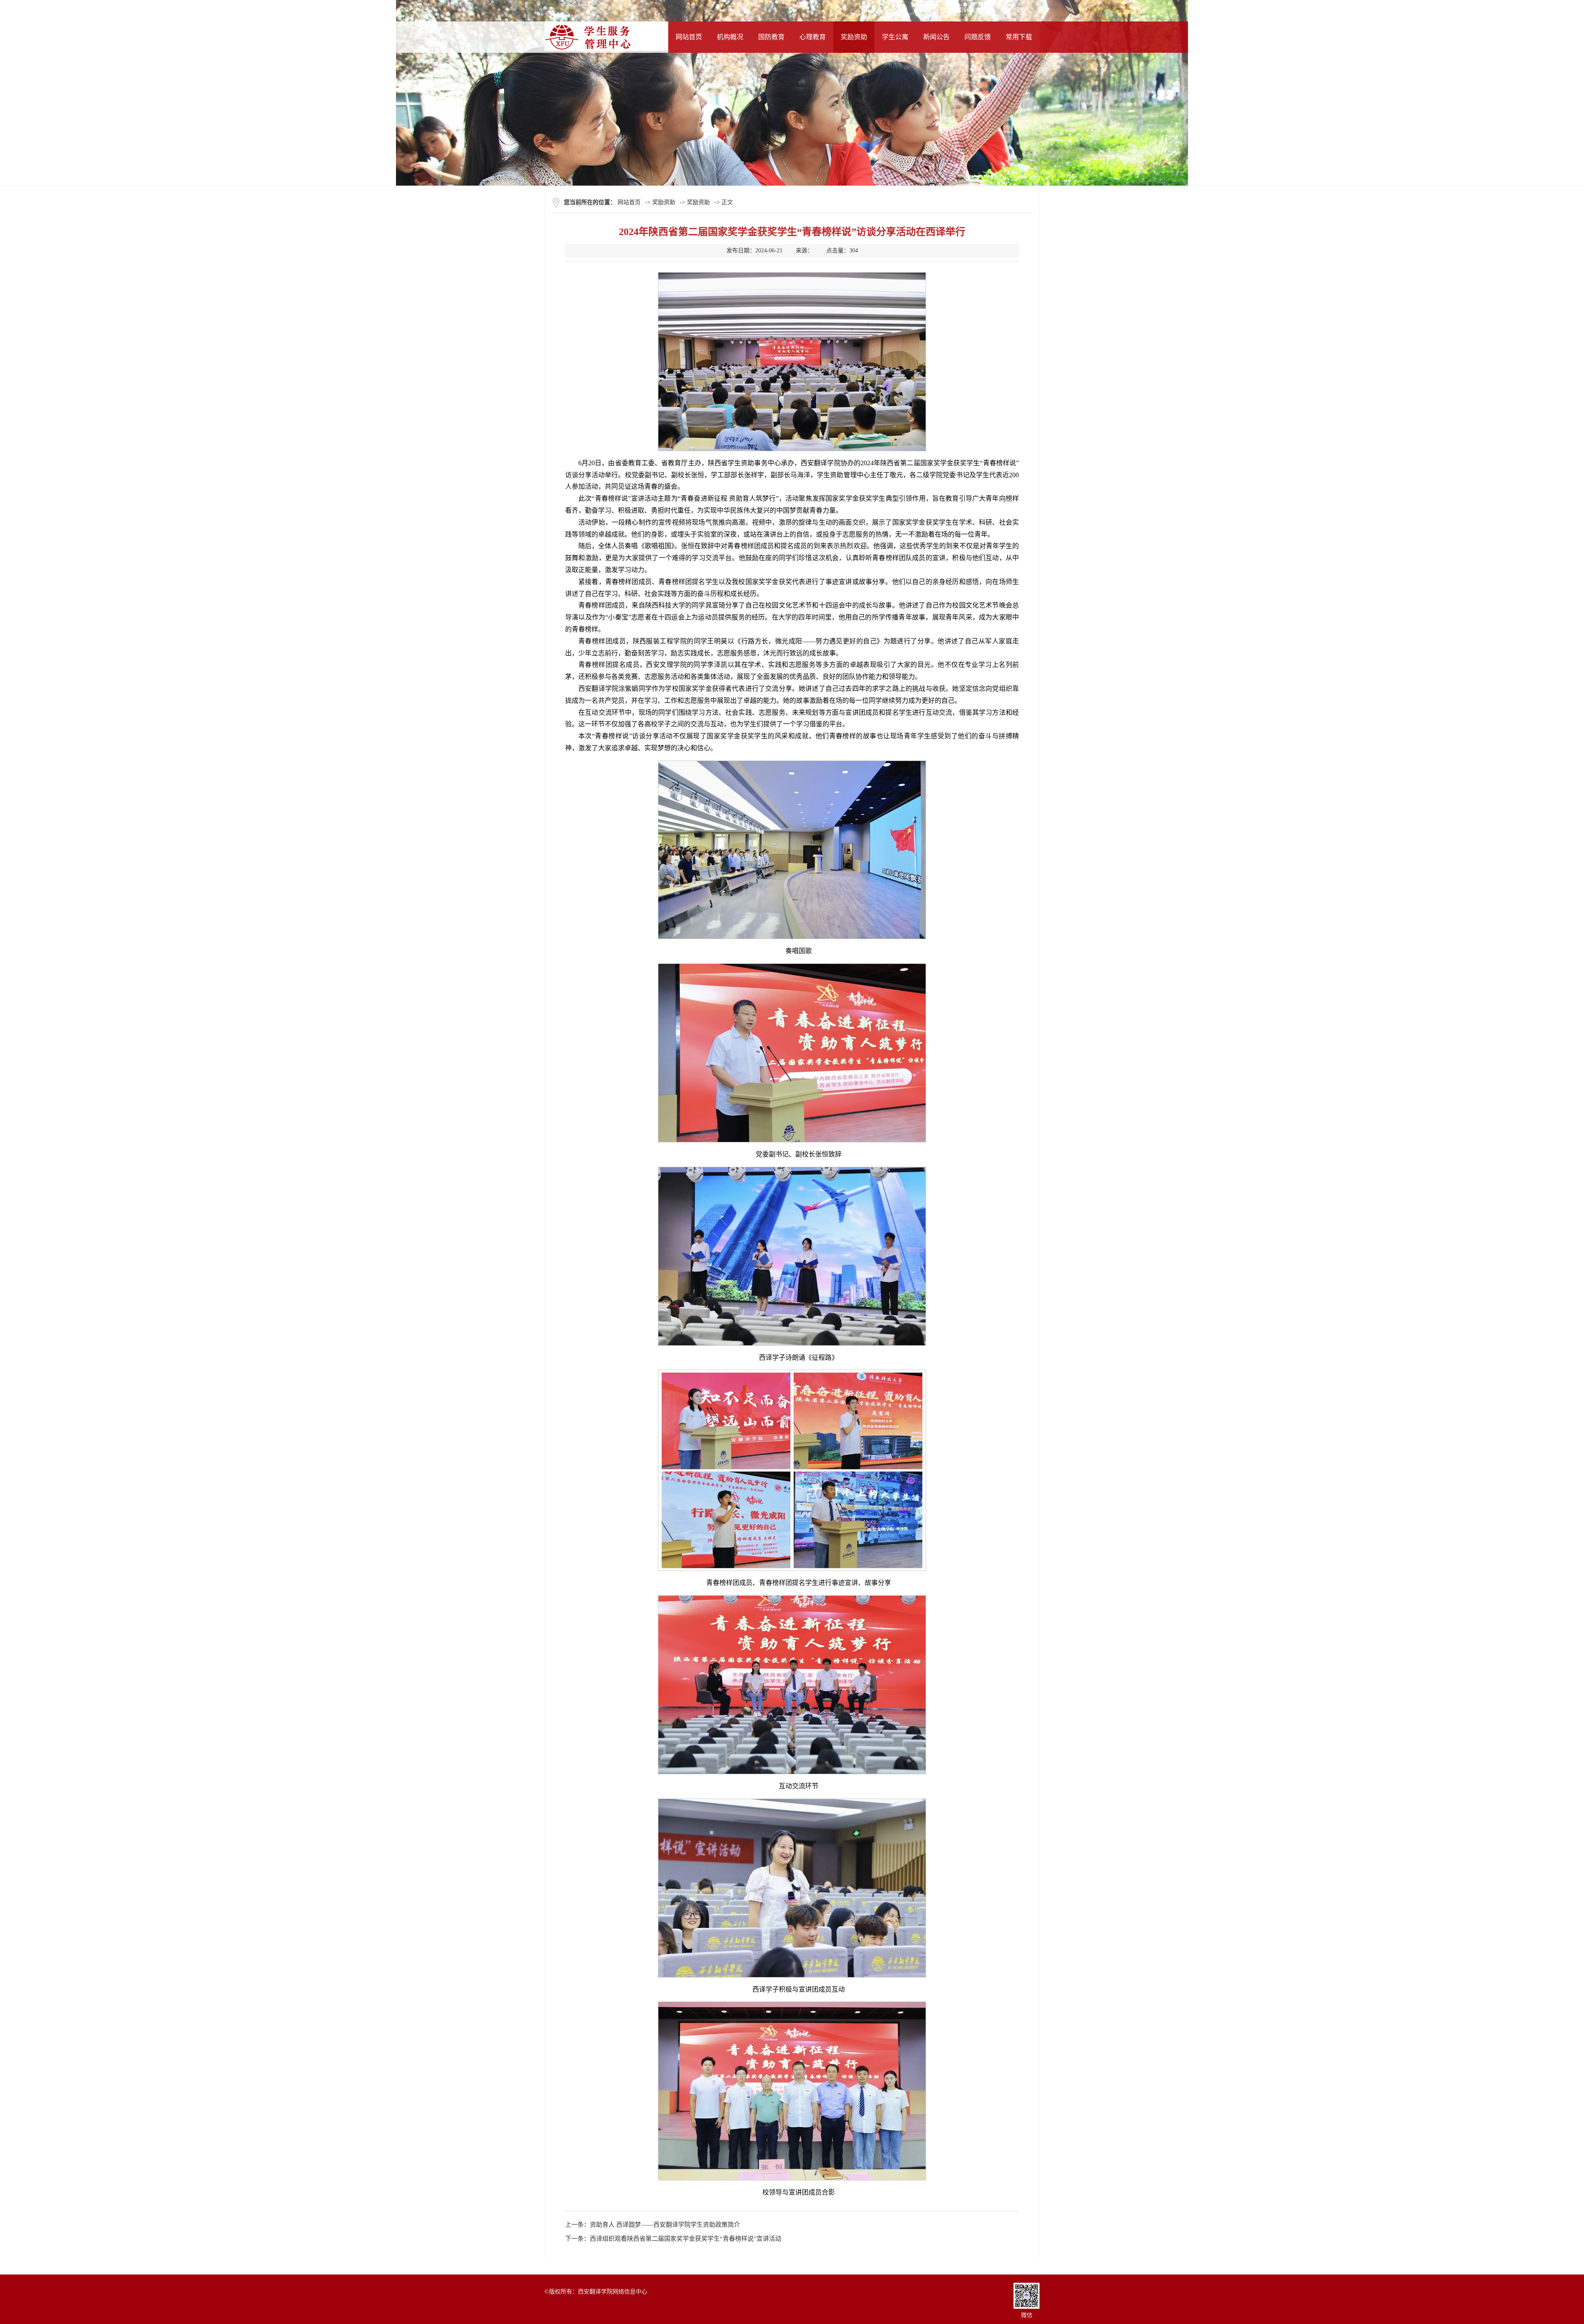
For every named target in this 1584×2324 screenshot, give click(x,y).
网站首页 (629, 202)
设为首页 (952, 10)
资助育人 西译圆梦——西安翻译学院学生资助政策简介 (665, 2225)
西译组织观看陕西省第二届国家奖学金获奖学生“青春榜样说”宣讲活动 (686, 2239)
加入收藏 (983, 10)
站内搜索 (1014, 10)
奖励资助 (664, 202)
